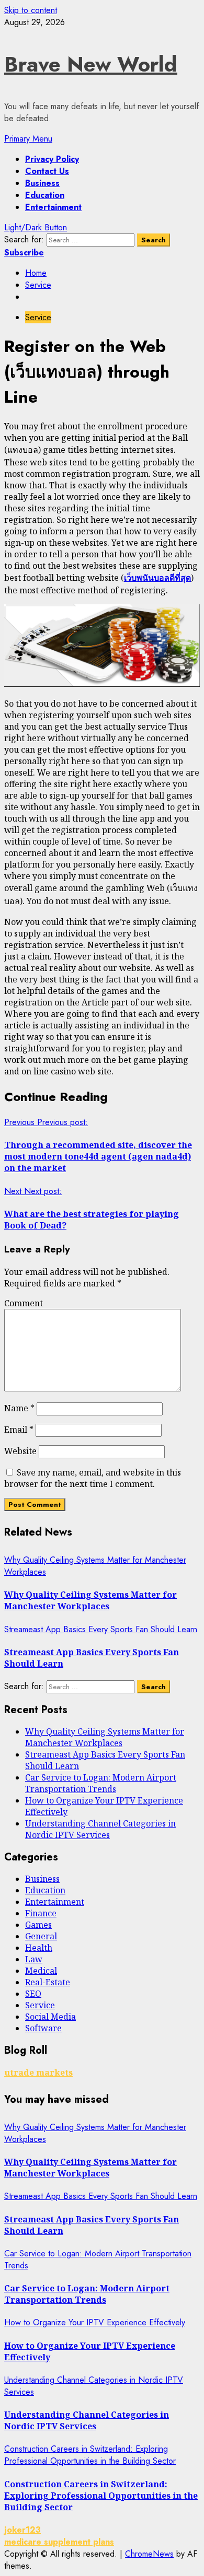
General (41, 1936)
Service (38, 317)
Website (20, 1451)
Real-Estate (48, 1982)
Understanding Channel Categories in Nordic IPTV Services (100, 1829)
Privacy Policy (52, 159)
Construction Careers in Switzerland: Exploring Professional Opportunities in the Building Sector (90, 2455)
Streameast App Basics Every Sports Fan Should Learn (101, 1629)
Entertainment (53, 207)
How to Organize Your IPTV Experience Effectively (95, 2322)
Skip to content (31, 10)
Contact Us (47, 171)
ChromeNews (149, 2554)
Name (19, 1408)
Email (19, 1430)
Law (34, 1959)
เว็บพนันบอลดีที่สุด (157, 578)
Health (39, 1948)
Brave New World (91, 64)
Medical (41, 1971)
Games (38, 1925)
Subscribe (24, 253)
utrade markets (38, 2072)
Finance (41, 1913)
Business (42, 183)
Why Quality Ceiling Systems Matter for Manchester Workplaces (90, 1600)
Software (43, 2028)
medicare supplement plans (59, 2542)
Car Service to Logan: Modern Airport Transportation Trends (101, 1783)
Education (45, 195)
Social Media (50, 2017)
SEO (33, 1994)
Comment (24, 1303)
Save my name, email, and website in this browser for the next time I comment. (93, 1478)
